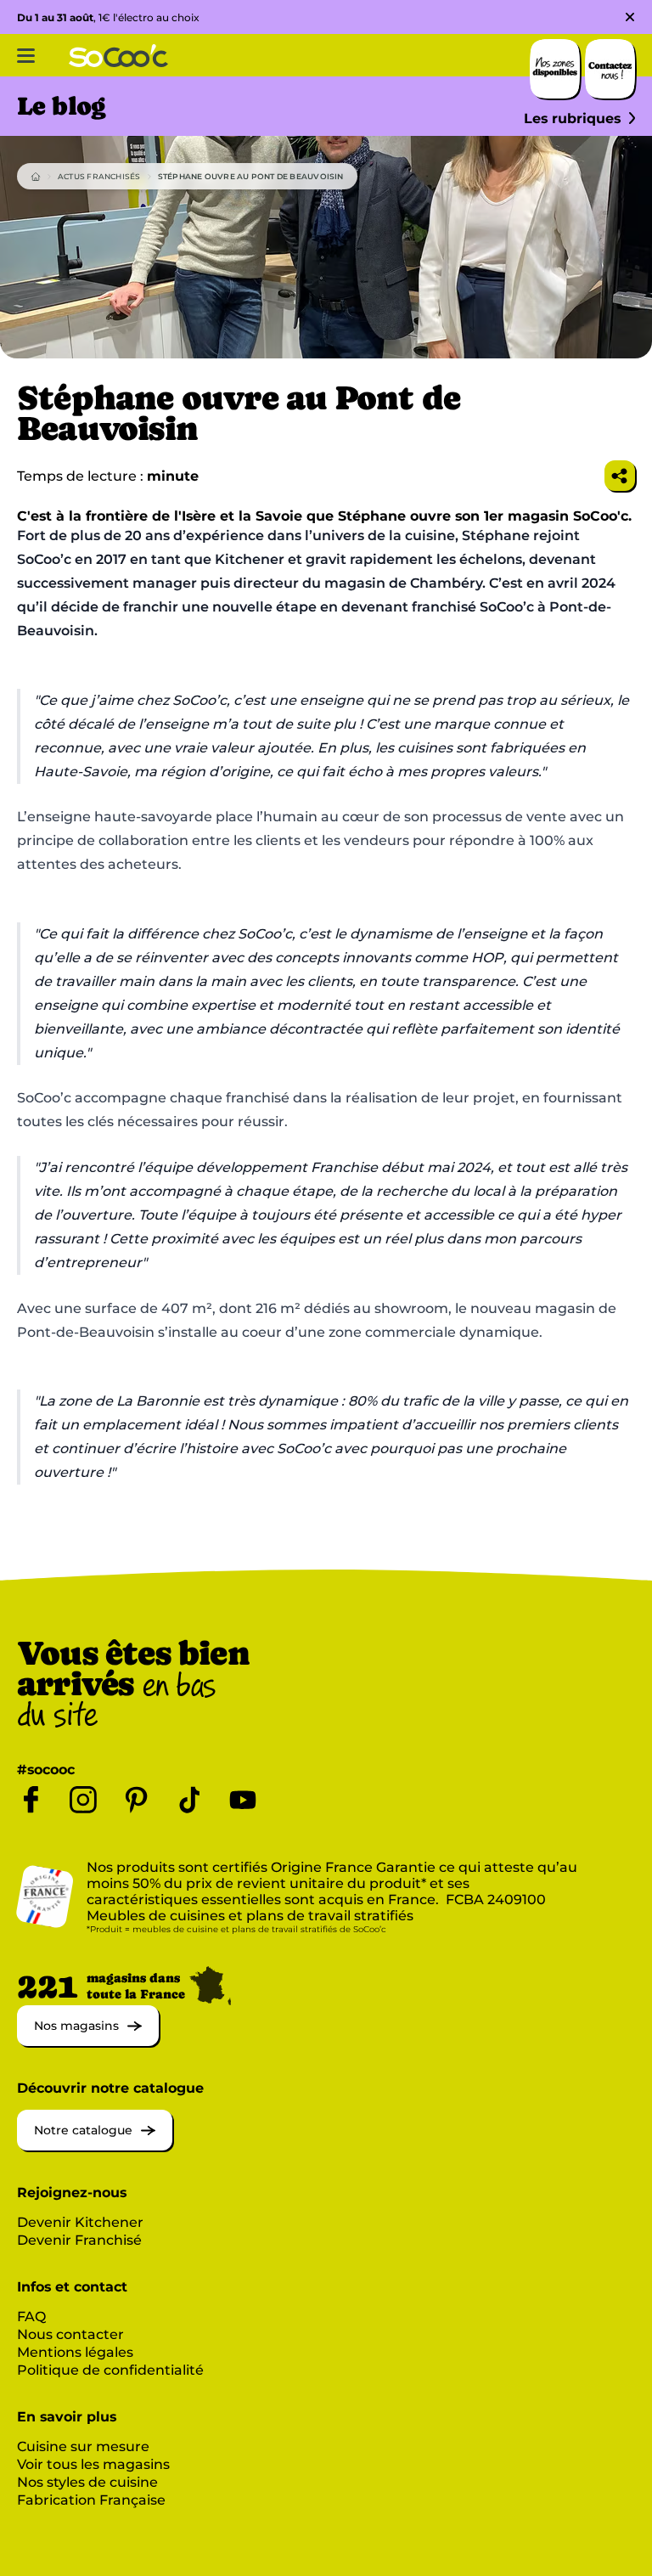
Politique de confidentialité (110, 2370)
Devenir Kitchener (80, 2222)
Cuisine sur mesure (83, 2446)
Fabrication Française (91, 2500)
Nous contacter (70, 2334)
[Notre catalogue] (95, 2146)
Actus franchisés (99, 176)
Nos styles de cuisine (87, 2482)
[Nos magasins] (88, 2041)
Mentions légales (75, 2352)
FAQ (31, 2317)
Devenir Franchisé (79, 2240)
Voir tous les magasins (93, 2464)
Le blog (61, 106)
